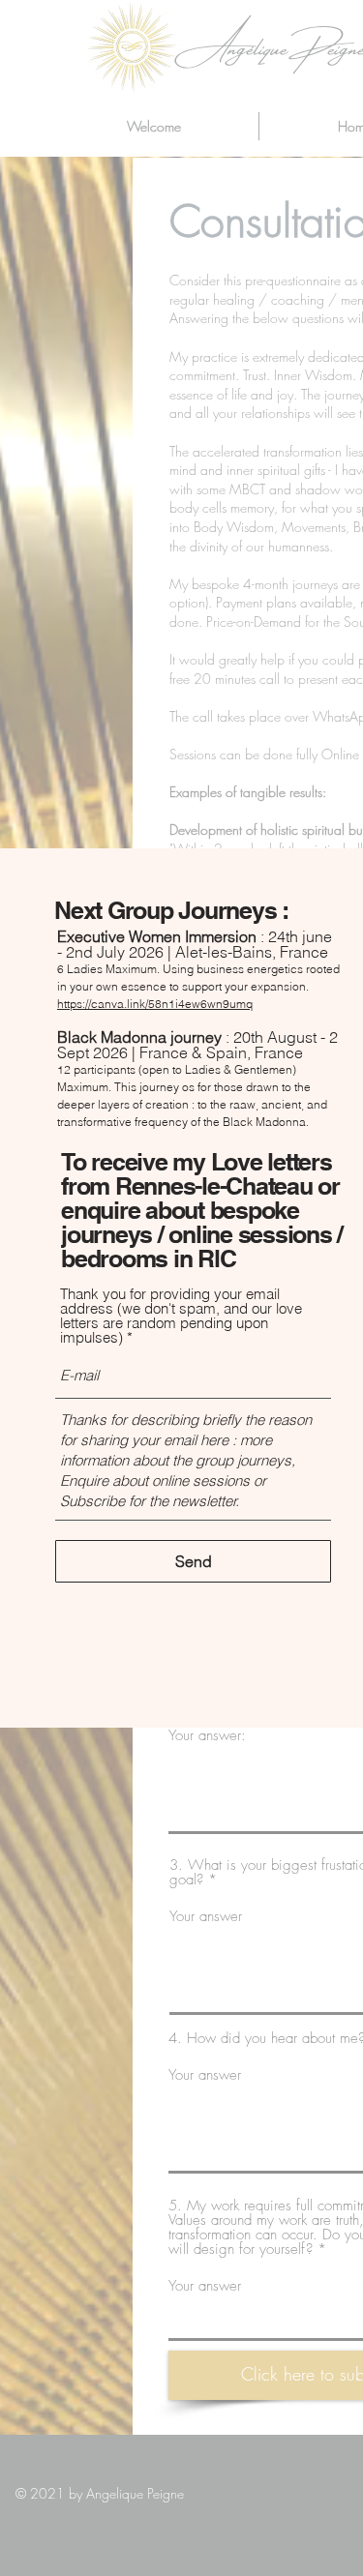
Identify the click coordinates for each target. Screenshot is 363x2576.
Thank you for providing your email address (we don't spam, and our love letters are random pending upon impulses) (181, 1316)
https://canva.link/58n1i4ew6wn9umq (155, 1004)
